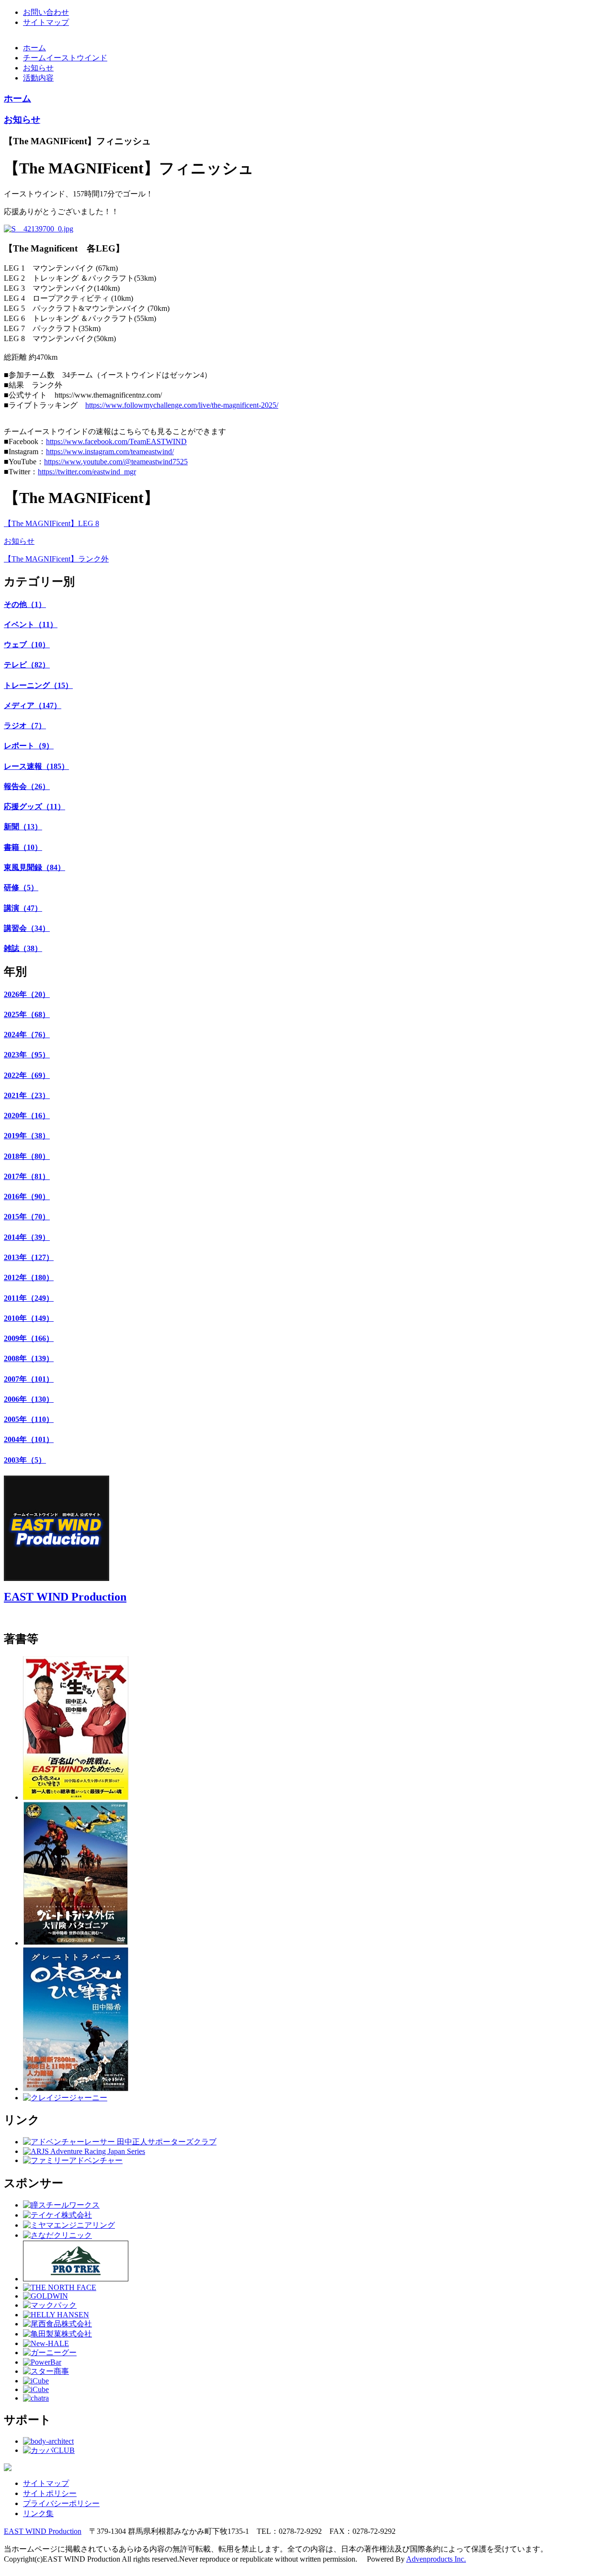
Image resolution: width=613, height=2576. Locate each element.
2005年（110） (29, 1419)
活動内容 (38, 78)
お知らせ (38, 68)
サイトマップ (46, 22)
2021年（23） (27, 1095)
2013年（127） (29, 1257)
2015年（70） (27, 1217)
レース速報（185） (36, 766)
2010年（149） (29, 1318)
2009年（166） (29, 1338)
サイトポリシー (50, 2493)
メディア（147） (33, 705)
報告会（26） (27, 786)
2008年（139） (29, 1358)
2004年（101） (29, 1439)
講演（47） (23, 908)
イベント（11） (31, 624)
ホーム (34, 48)
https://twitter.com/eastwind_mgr (87, 472)
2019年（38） (27, 1136)
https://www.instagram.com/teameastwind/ (110, 452)
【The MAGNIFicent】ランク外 (56, 559)
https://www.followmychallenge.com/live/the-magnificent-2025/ (182, 405)
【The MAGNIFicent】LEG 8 (51, 523)
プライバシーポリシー (61, 2503)
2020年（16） (27, 1116)
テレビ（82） (27, 665)
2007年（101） (29, 1379)
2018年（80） (27, 1156)
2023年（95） (27, 1055)
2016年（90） (27, 1196)
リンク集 (38, 2513)
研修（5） (21, 887)
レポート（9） (29, 746)
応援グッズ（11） (34, 807)
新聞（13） (23, 827)
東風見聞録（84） (34, 867)
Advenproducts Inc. (436, 2559)
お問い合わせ (46, 12)
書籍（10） (23, 847)
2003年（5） (25, 1460)
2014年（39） (27, 1237)
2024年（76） (27, 1035)
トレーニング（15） (38, 685)
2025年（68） (27, 1014)
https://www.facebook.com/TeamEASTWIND (116, 441)
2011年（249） (29, 1298)
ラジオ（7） (25, 726)
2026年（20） (27, 994)
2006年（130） (29, 1399)
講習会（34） (27, 928)
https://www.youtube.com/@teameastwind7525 (116, 462)
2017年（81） (27, 1176)
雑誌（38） (23, 948)
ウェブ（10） (27, 645)
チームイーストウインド (65, 58)
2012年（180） (29, 1277)
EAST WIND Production (65, 1597)
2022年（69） (27, 1075)
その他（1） (25, 604)
